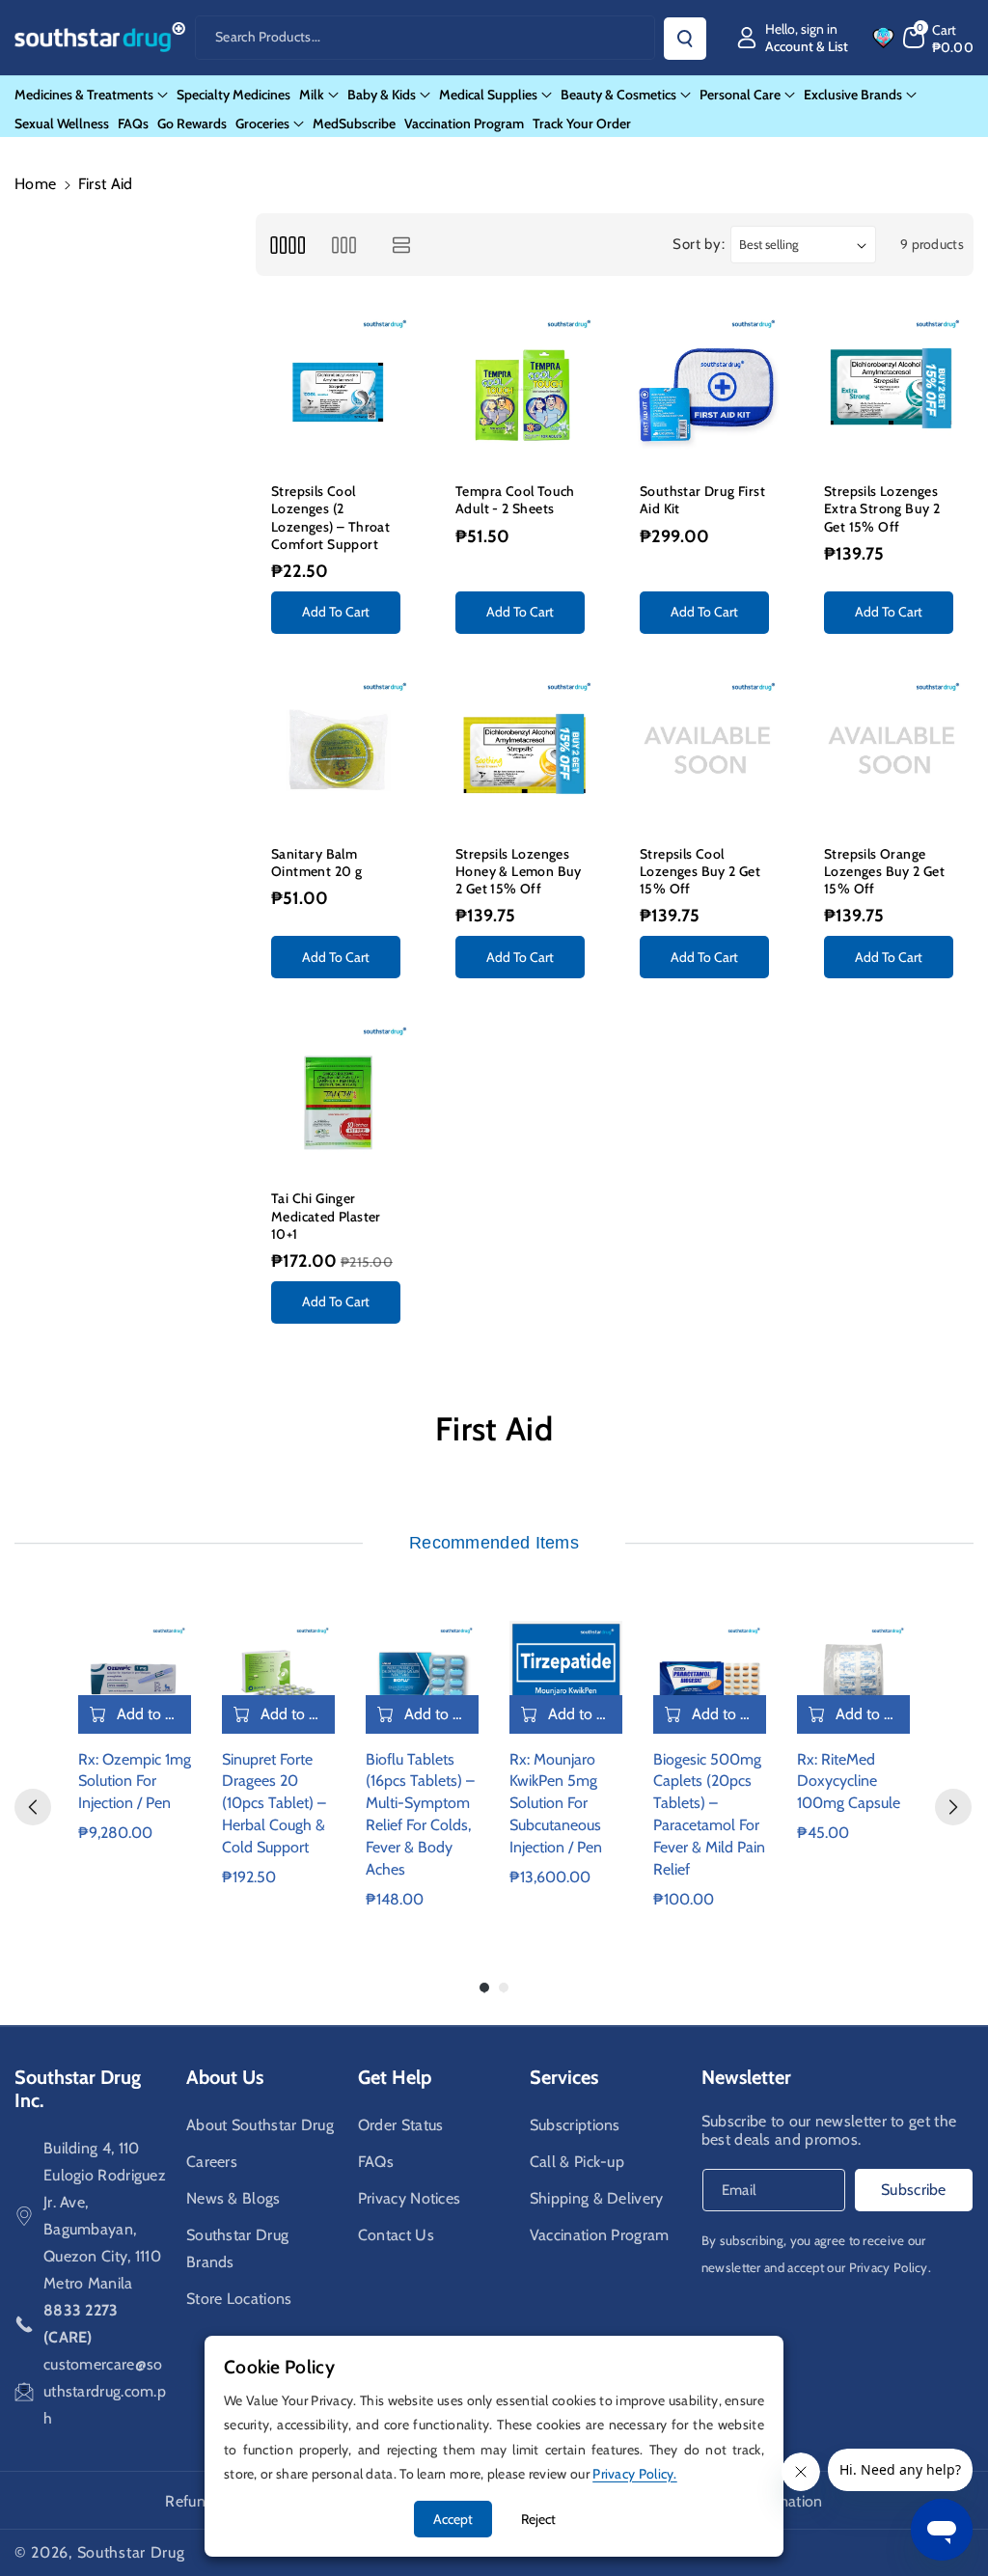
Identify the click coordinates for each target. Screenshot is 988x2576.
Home (35, 184)
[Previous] (33, 1807)
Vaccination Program (600, 2235)
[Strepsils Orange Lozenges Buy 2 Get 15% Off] (891, 750)
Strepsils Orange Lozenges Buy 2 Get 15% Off (884, 871)
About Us (225, 2077)
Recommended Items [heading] (494, 1543)
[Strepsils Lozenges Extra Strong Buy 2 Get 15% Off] (891, 387)
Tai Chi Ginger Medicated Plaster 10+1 (326, 1216)
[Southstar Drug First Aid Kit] (707, 387)
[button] (939, 38)
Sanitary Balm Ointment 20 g (316, 863)
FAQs (376, 2162)
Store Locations (239, 2299)
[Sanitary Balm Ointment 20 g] (338, 750)
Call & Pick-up (577, 2162)
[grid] (287, 245)
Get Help (395, 2077)
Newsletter (746, 2077)
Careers (212, 2162)
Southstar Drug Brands (237, 2248)
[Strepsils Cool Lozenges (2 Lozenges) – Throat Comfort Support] (338, 387)
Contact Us (396, 2235)
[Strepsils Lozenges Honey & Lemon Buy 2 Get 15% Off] (522, 750)
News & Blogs (233, 2198)
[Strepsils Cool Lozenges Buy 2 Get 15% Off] (707, 750)
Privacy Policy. (891, 2267)
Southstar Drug (131, 2552)
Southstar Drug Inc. (78, 2089)
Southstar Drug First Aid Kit (702, 500)
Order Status (401, 2125)
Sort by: (699, 244)
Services (564, 2077)
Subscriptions (575, 2125)
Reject (538, 2519)
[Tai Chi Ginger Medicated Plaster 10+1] (338, 1095)
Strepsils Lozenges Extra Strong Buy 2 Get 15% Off (882, 508)
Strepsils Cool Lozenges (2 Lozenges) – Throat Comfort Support (330, 518)
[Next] (953, 1807)
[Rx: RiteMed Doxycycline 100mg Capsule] (853, 1677)
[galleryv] (344, 245)
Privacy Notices (410, 2198)
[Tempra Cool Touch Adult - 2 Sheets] (522, 387)
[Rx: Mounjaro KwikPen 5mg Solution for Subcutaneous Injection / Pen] (566, 1677)
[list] (402, 245)
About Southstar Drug (260, 2125)
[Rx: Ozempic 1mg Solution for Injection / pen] (135, 1677)
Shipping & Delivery (597, 2198)
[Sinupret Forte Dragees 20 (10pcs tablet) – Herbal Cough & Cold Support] (278, 1677)
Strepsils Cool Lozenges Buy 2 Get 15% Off (700, 871)
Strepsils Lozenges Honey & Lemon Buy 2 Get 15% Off (519, 871)
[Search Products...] (685, 39)
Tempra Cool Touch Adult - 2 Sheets (515, 500)
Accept (453, 2519)
